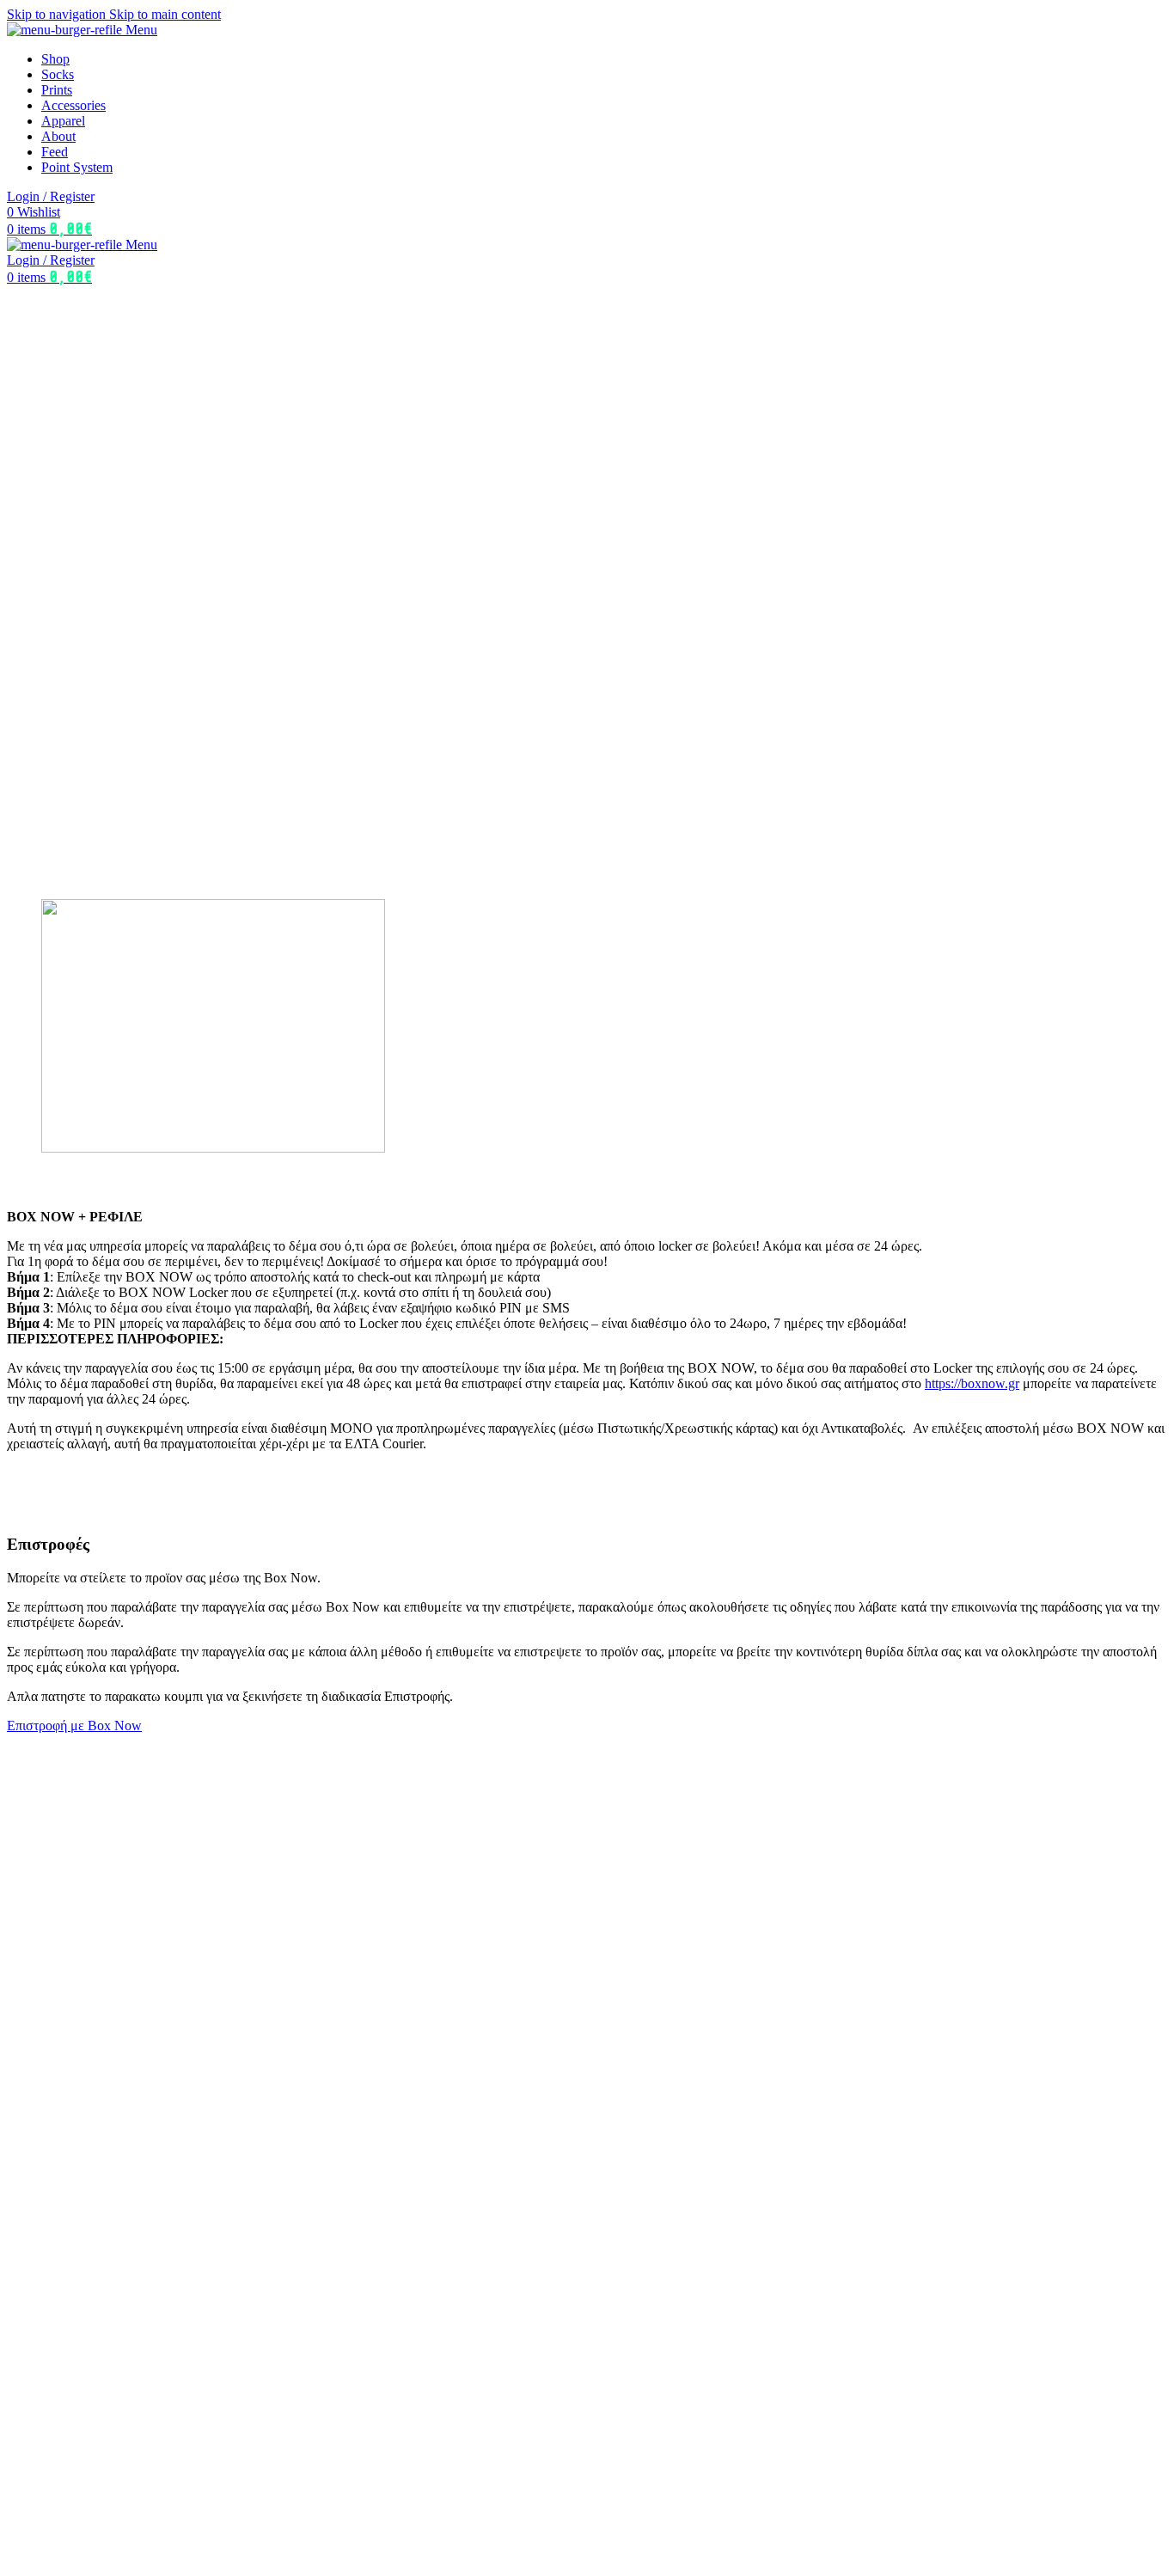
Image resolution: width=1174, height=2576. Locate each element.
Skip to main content (165, 14)
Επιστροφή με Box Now (74, 1725)
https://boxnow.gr (972, 1383)
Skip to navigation (58, 14)
